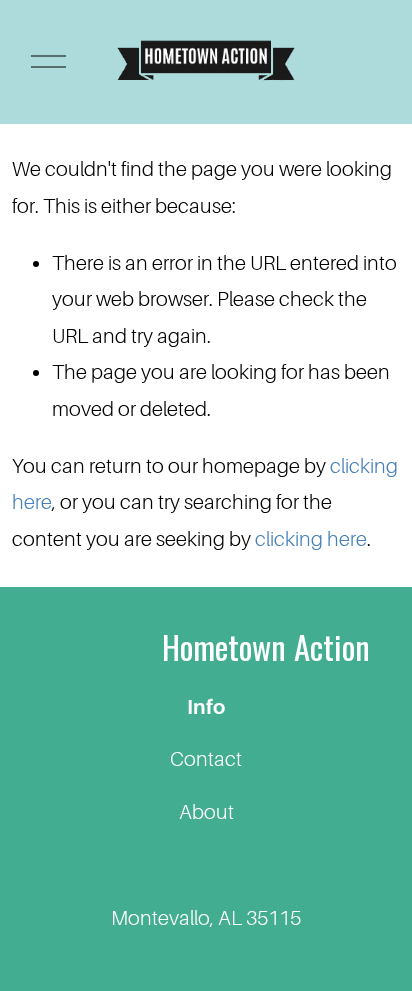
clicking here (311, 539)
